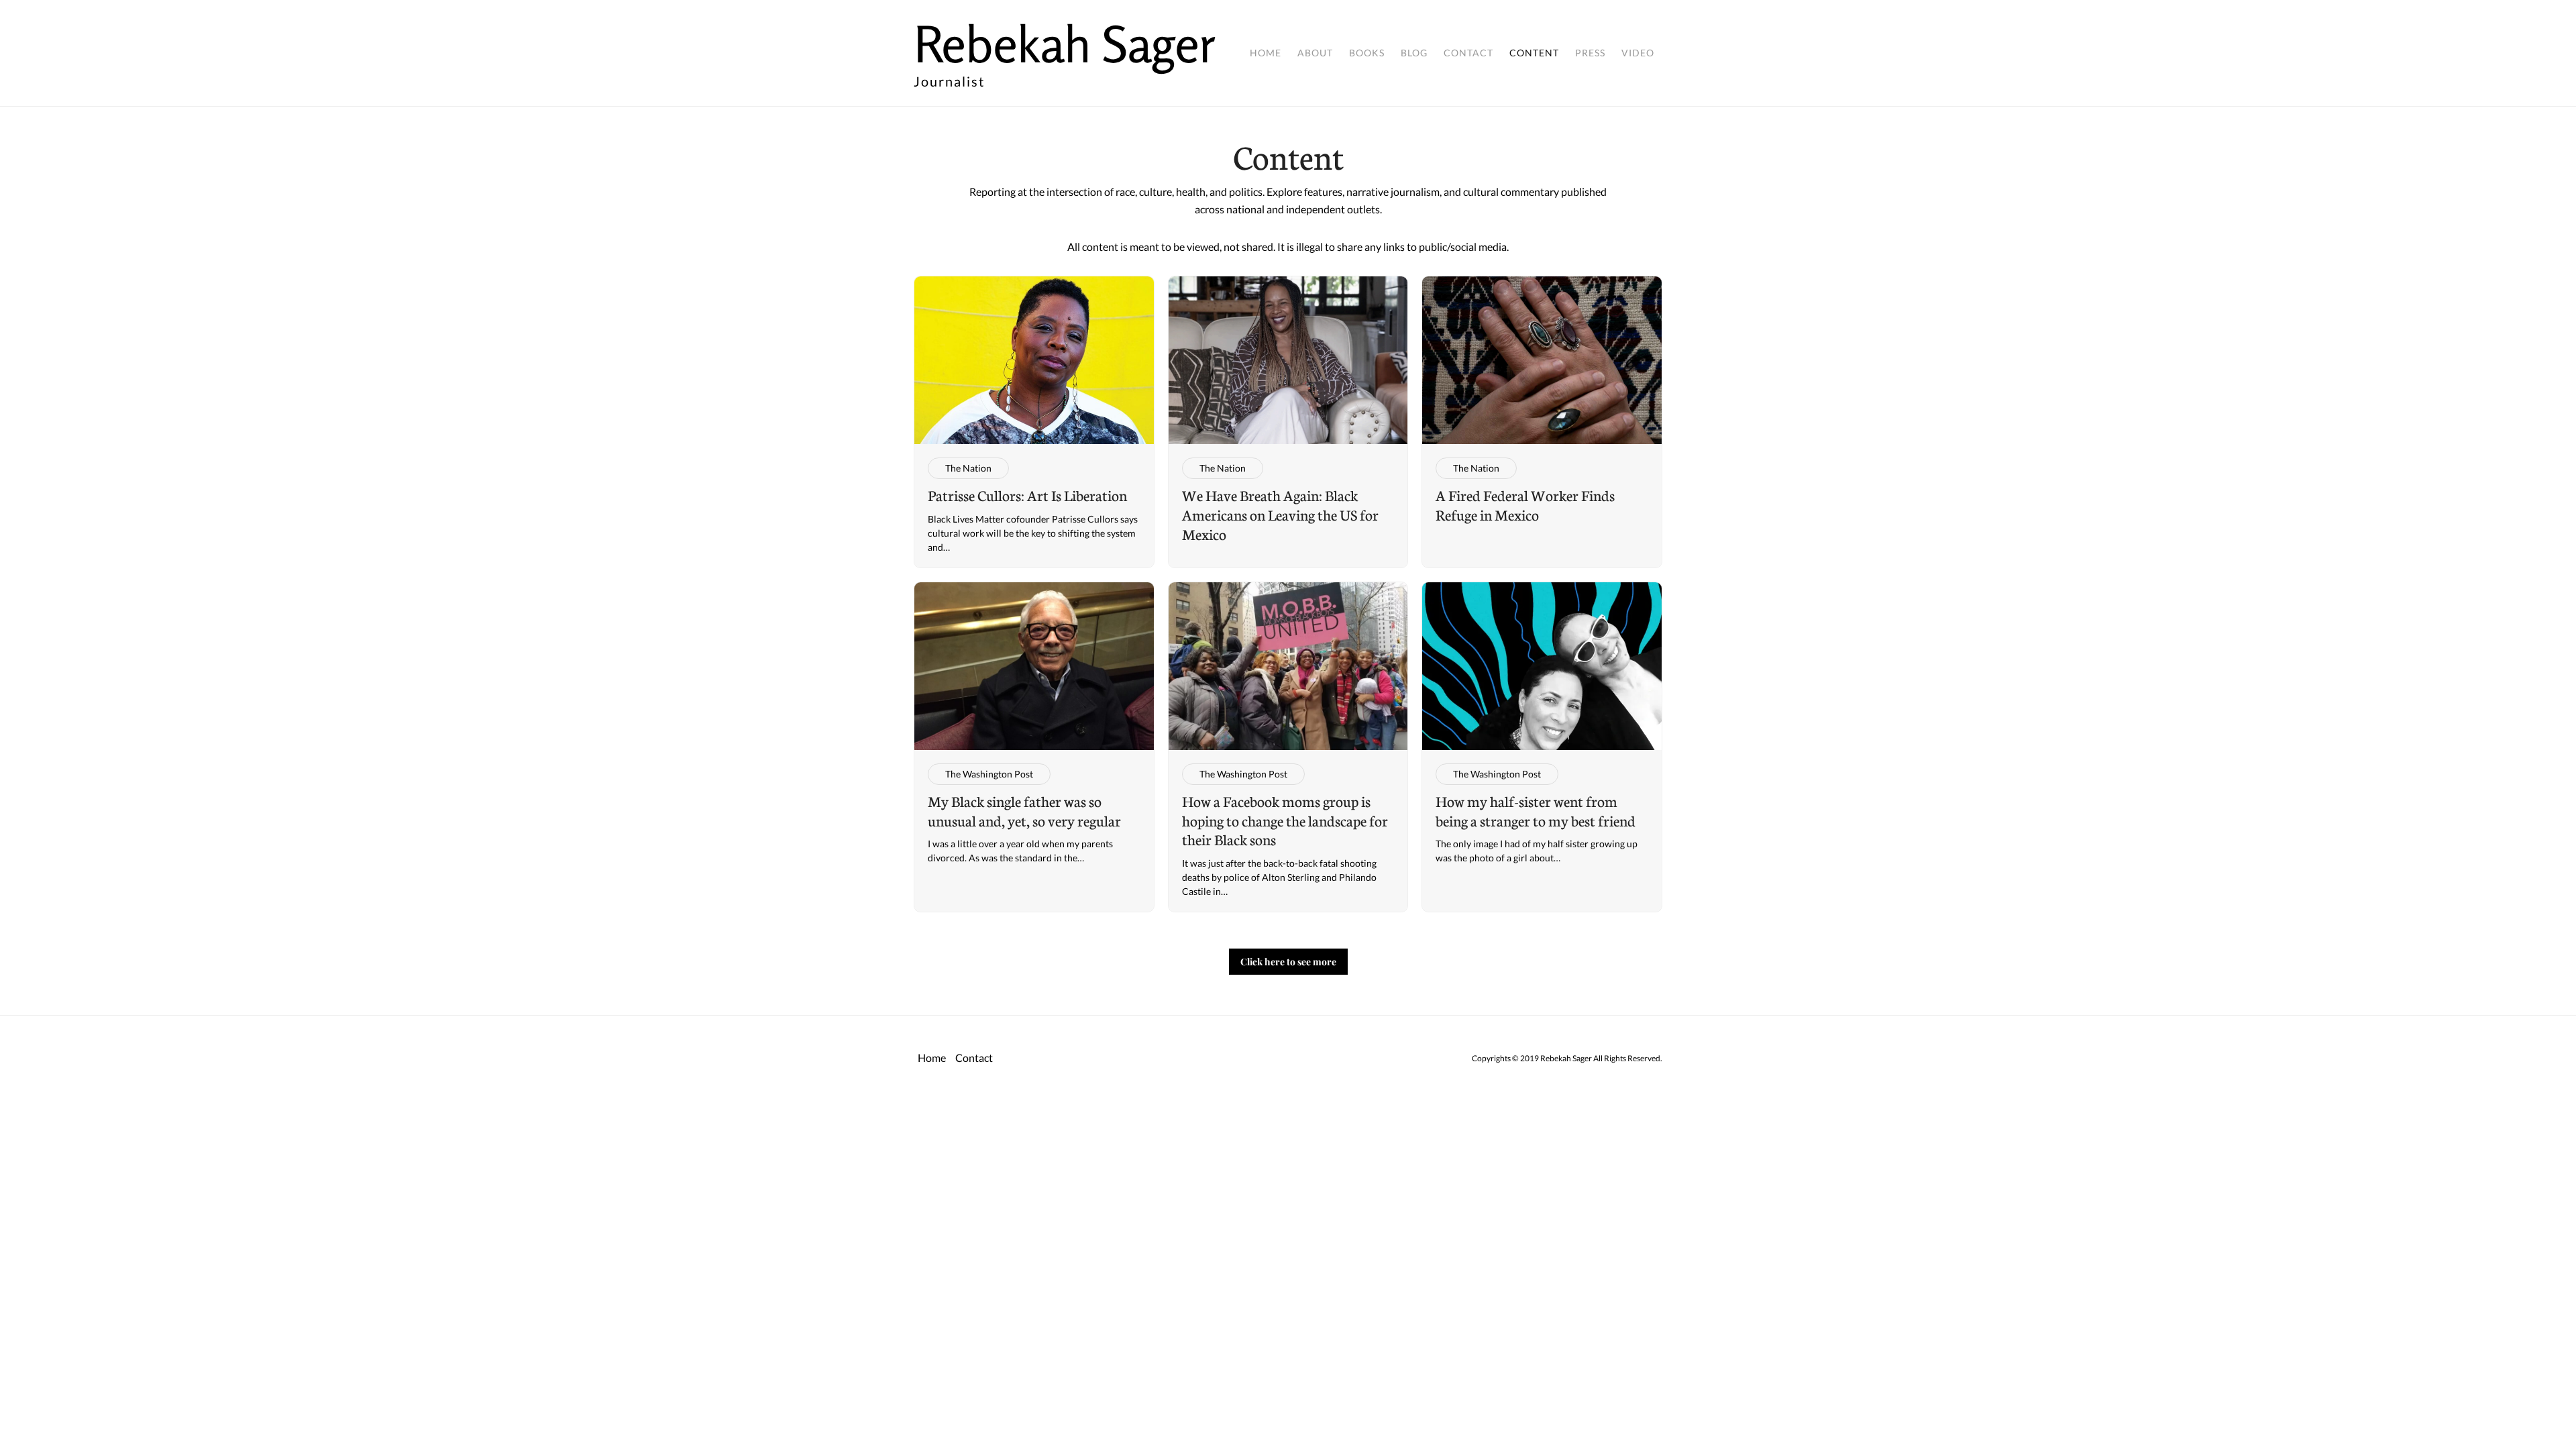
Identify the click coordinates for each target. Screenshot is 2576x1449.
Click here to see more (1288, 962)
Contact (1468, 53)
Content (1534, 53)
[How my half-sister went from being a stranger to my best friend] (1542, 747)
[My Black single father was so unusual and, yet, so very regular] (1034, 747)
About (1315, 53)
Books (1367, 53)
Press (1590, 53)
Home (1266, 53)
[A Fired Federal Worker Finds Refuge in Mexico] (1542, 422)
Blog (1414, 53)
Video (1638, 53)
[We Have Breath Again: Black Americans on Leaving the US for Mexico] (1288, 422)
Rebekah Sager (1065, 44)
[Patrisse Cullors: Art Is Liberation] (1034, 422)
